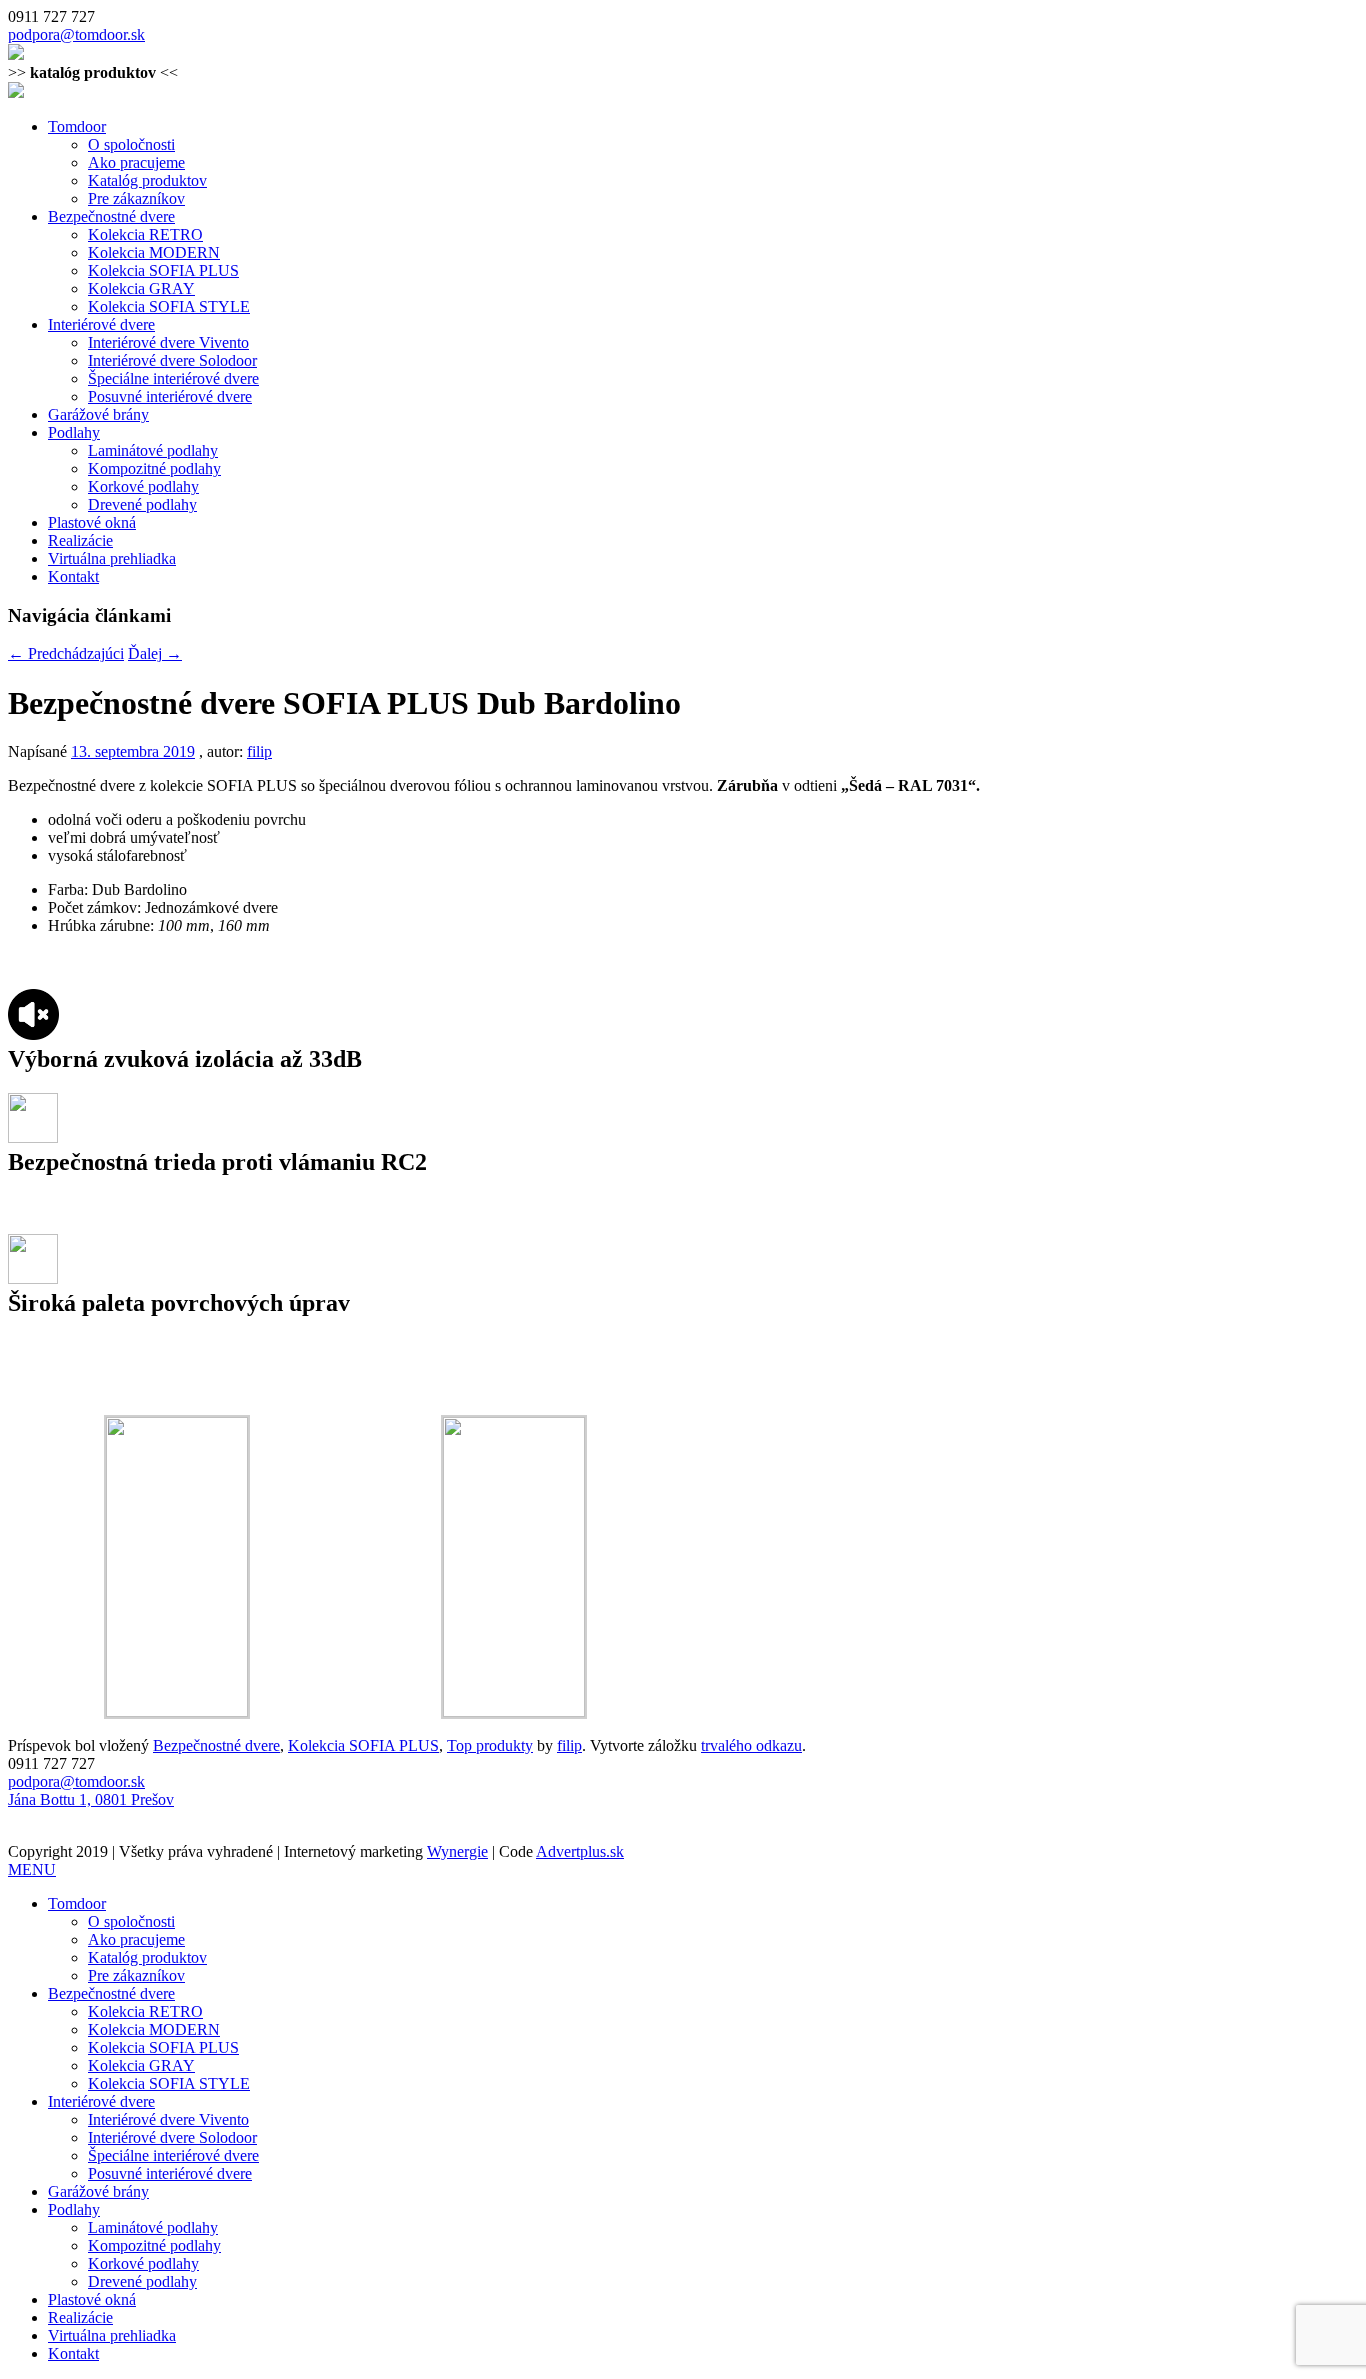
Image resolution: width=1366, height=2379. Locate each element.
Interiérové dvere (101, 324)
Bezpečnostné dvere (111, 216)
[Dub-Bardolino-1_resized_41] (177, 1711)
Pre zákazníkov (136, 198)
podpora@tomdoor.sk (76, 34)
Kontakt (73, 576)
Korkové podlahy (143, 486)
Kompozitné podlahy (154, 468)
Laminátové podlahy (153, 450)
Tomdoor (77, 126)
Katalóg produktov (147, 180)
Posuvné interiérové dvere (170, 396)
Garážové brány (98, 414)
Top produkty (490, 1745)
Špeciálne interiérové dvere (173, 378)
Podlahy (74, 432)
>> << (93, 72)
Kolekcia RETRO (145, 234)
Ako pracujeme (136, 162)
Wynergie (457, 1851)
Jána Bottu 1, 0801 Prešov (91, 1799)
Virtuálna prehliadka (112, 558)
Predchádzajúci (66, 653)
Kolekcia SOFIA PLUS (163, 270)
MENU (32, 1869)
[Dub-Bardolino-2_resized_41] (514, 1711)
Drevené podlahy (142, 504)
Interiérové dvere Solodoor (172, 360)
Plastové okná (92, 522)
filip (259, 751)
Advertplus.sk (580, 1851)
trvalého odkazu (751, 1745)
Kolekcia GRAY (141, 288)
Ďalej (155, 653)
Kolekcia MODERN (154, 252)
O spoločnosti (131, 144)
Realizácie (80, 540)
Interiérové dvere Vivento (168, 342)
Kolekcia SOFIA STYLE (169, 306)
